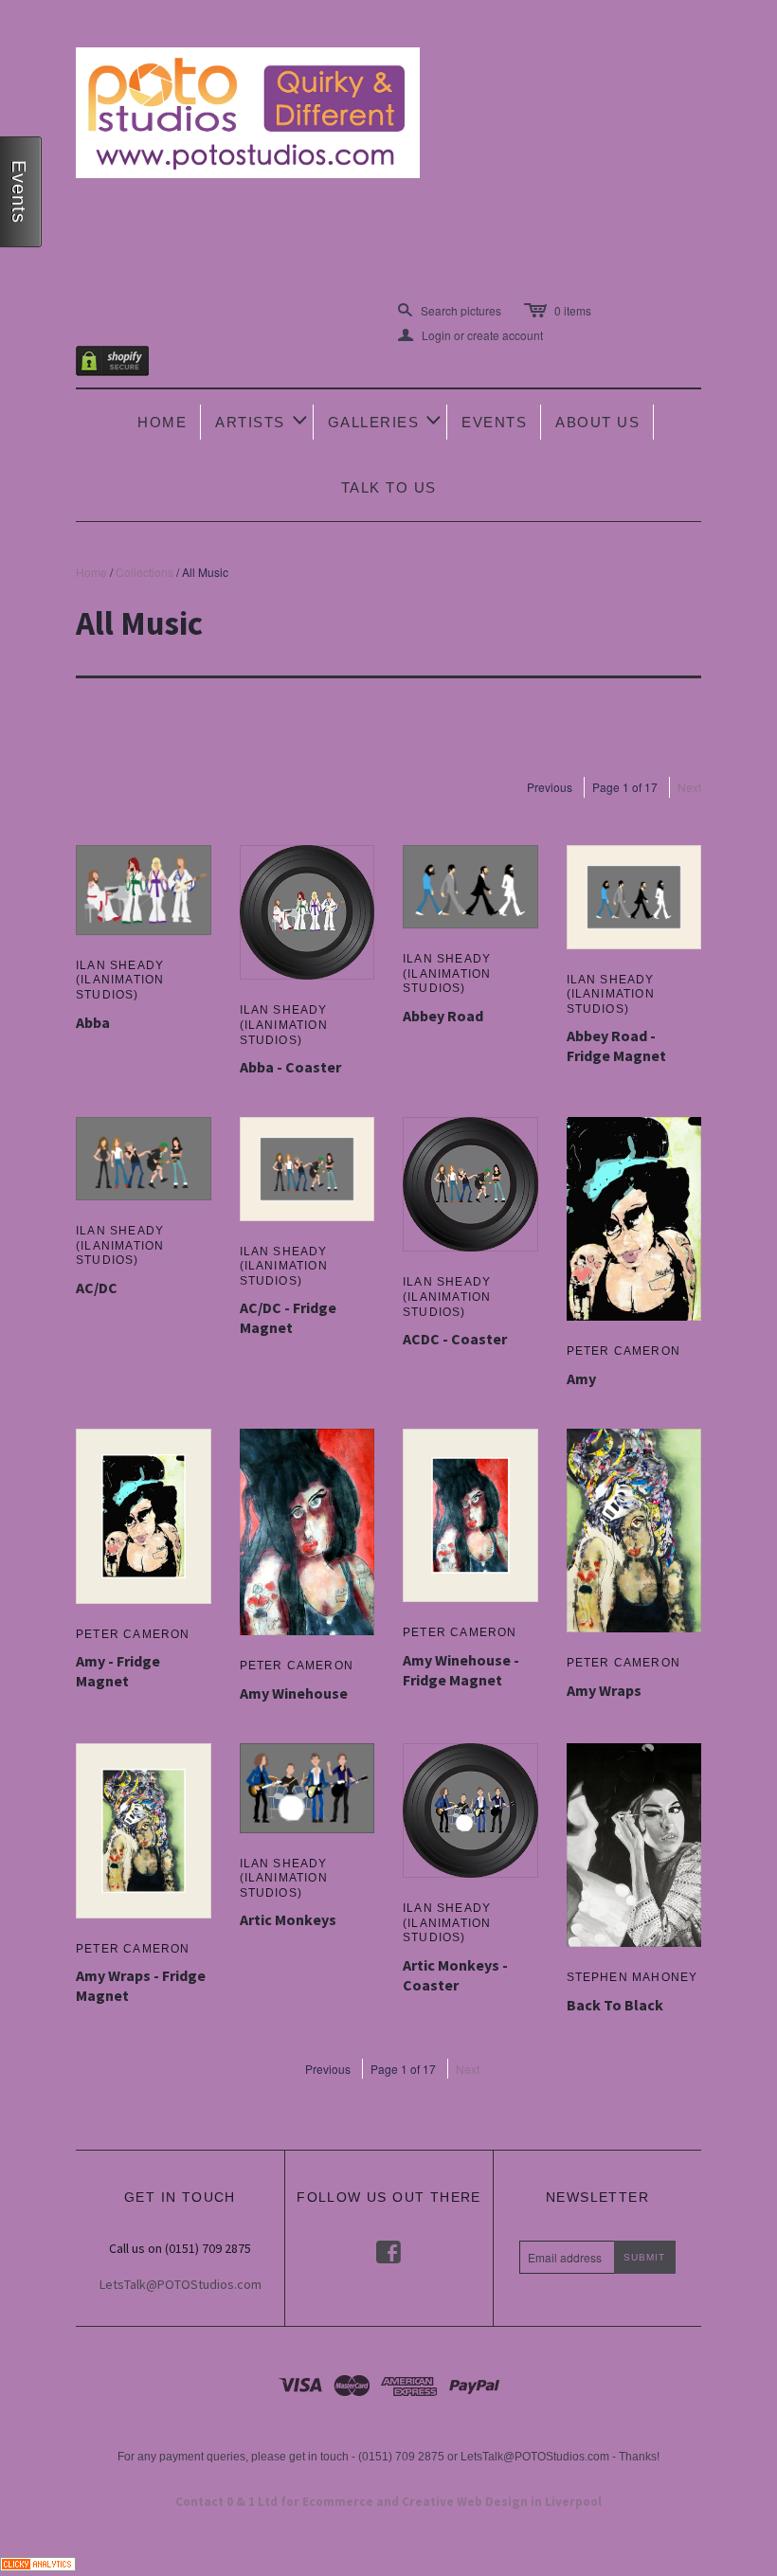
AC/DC (97, 1288)
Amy (581, 1378)
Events (494, 422)
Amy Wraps (604, 1690)
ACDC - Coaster (455, 1339)
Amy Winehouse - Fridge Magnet (461, 1670)
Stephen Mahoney (632, 1977)
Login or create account (470, 335)
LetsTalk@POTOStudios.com (181, 2284)
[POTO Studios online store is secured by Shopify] (124, 364)
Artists (262, 420)
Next (689, 787)
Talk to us (389, 487)
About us (597, 422)
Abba (93, 1022)
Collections (145, 572)
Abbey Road (443, 1016)
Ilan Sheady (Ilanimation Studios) (120, 980)
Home (162, 422)
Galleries (386, 420)
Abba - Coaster (290, 1067)
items (573, 310)
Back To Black (615, 2005)
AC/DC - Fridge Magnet (288, 1317)
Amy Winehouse (294, 1693)
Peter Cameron (624, 1351)
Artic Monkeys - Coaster (455, 1975)
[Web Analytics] (38, 2561)
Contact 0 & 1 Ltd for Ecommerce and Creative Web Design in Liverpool (388, 2502)
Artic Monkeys (288, 1919)
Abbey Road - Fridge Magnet (616, 1045)
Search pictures (461, 310)
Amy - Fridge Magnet (118, 1671)
